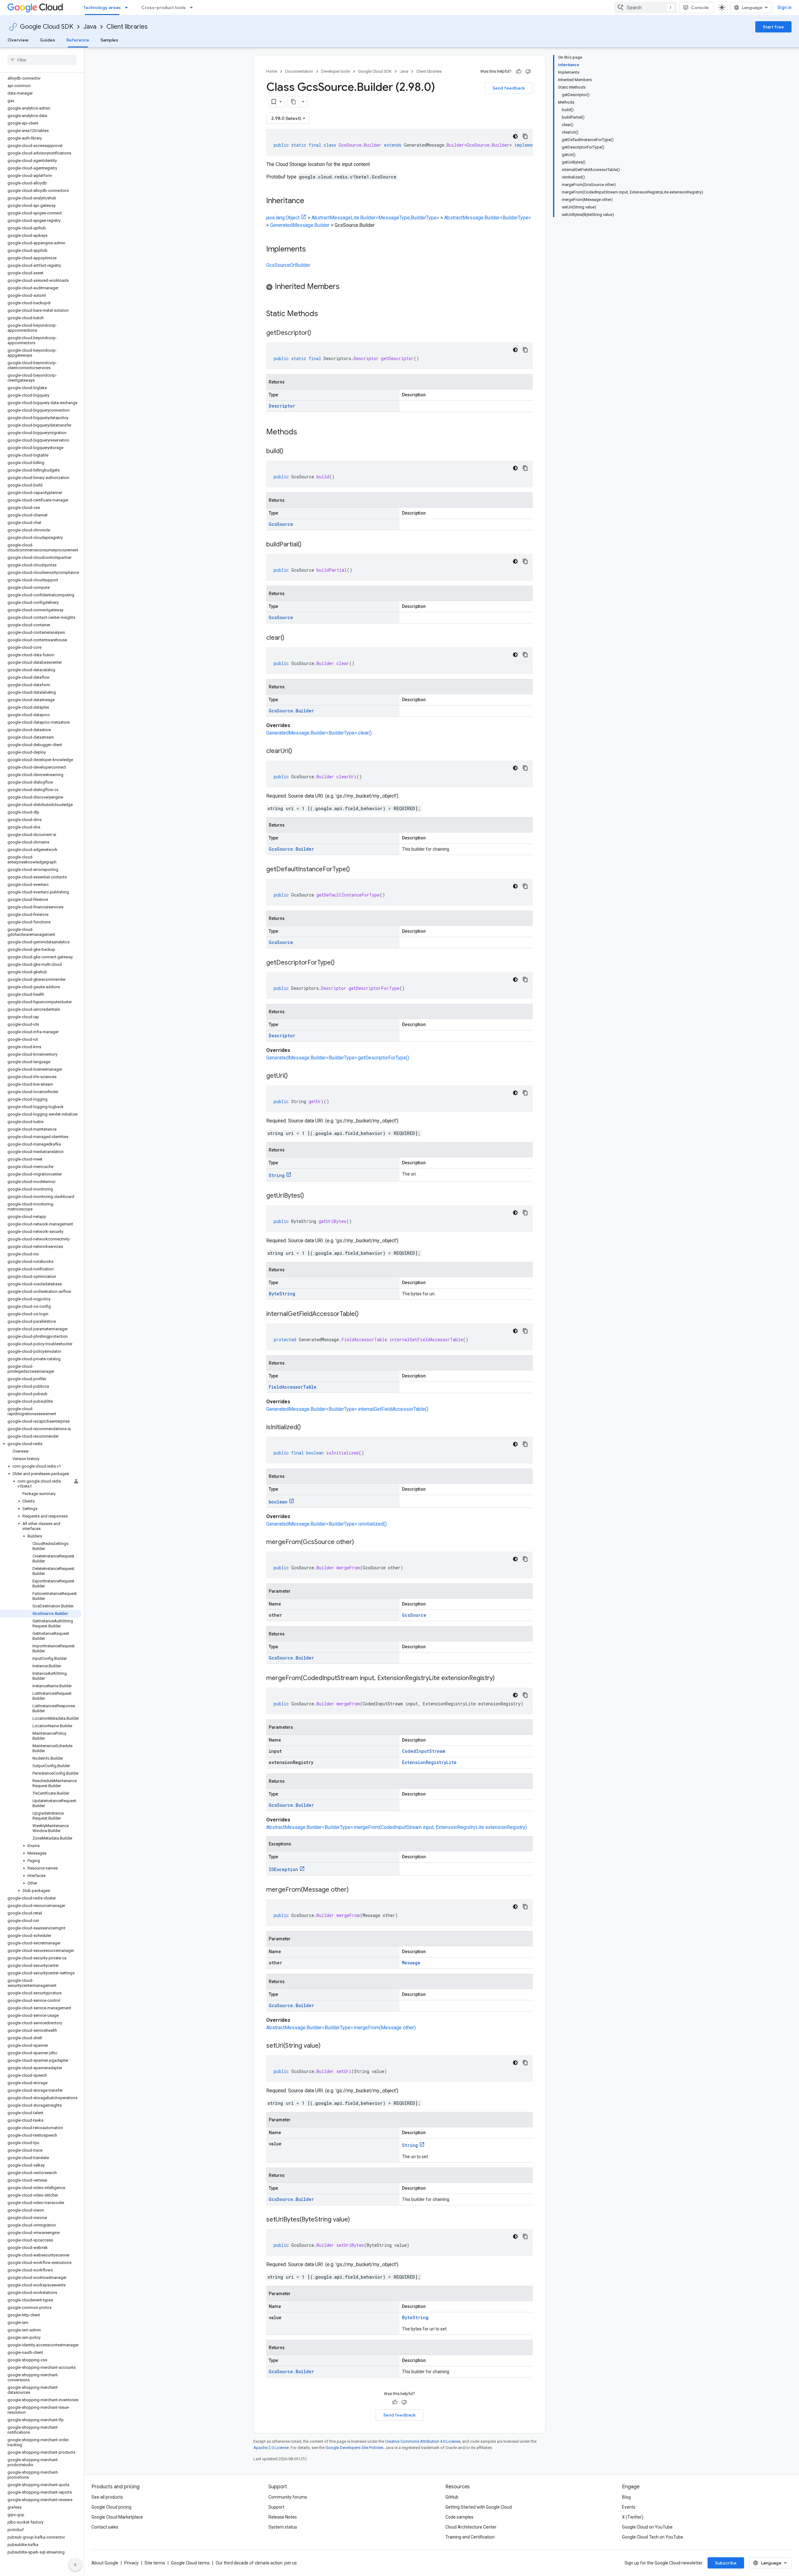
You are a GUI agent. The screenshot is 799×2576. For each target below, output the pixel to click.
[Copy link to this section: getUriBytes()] (310, 1196)
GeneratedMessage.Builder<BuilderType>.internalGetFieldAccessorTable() (347, 1409)
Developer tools (336, 71)
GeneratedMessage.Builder (300, 225)
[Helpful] (519, 71)
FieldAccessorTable (293, 1387)
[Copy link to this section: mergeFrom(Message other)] (355, 1890)
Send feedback (509, 88)
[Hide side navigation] (75, 2565)
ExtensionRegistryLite (429, 1762)
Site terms (155, 2563)
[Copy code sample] (525, 136)
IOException (283, 1869)
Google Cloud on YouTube (647, 2527)
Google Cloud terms (190, 2563)
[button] (41, 1444)
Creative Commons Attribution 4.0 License (423, 2441)
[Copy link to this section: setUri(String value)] (327, 2046)
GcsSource (281, 524)
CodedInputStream (424, 1751)
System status (283, 2527)
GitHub (452, 2497)
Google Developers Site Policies (354, 2448)
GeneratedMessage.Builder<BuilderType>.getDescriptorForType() (338, 1058)
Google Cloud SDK (47, 27)
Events (629, 2507)
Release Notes (283, 2517)
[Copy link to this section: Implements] (312, 250)
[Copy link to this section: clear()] (291, 638)
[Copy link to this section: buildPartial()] (308, 545)
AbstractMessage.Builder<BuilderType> (488, 218)
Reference (78, 40)
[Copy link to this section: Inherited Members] (346, 287)
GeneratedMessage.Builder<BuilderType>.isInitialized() (326, 1524)
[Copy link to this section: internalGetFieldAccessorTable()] (365, 1314)
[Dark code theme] (515, 136)
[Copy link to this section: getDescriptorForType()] (341, 963)
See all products (107, 2497)
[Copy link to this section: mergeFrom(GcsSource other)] (360, 1542)
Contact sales (105, 2527)
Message (411, 1963)
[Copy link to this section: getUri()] (294, 1076)
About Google (105, 2563)
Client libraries (127, 27)
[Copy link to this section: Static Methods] (326, 314)
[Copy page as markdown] (293, 102)
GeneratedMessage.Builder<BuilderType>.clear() (319, 733)
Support (276, 2507)
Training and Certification (470, 2537)
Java (90, 27)
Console (700, 7)
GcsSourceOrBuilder (288, 265)
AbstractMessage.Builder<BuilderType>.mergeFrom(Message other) (341, 2028)
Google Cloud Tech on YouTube (653, 2537)
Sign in (784, 7)
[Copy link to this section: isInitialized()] (307, 1428)
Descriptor (282, 406)
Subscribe (726, 2563)
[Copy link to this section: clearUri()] (298, 751)
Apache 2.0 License (271, 2448)
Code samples (459, 2517)
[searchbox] (42, 60)
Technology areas (102, 7)
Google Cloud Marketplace (117, 2517)
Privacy (131, 2563)
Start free (773, 27)
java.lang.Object (283, 218)
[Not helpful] (528, 71)
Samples (109, 40)
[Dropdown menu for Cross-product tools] (193, 7)
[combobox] (645, 7)
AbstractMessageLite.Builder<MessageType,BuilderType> (375, 218)
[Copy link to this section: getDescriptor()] (317, 333)
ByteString (282, 1294)
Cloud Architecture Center (471, 2527)
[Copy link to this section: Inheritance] (311, 201)
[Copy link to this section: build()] (290, 452)
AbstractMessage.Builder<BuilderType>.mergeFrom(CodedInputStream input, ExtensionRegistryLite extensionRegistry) (397, 1827)
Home (272, 71)
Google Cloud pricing (111, 2507)
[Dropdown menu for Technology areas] (128, 7)
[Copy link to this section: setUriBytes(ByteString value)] (356, 2220)
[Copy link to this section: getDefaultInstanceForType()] (356, 870)
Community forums (288, 2497)
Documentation (299, 71)
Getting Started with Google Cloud (479, 2507)
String (277, 1175)
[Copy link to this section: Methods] (305, 433)
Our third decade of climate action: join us (256, 2563)
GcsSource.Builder (291, 711)
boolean (278, 1502)
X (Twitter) (633, 2517)
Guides (47, 40)
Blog (626, 2497)
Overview (18, 40)
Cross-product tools (164, 7)
